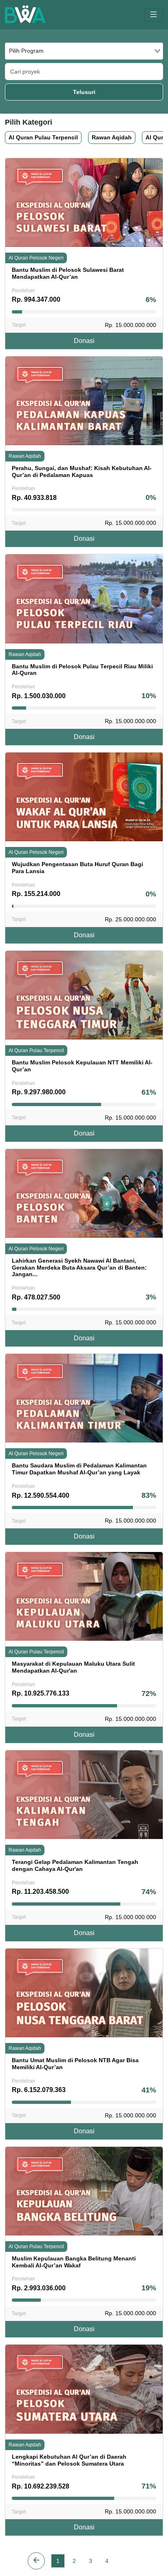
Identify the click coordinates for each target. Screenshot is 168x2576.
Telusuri (84, 92)
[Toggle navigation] (154, 15)
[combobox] (84, 51)
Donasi (84, 341)
